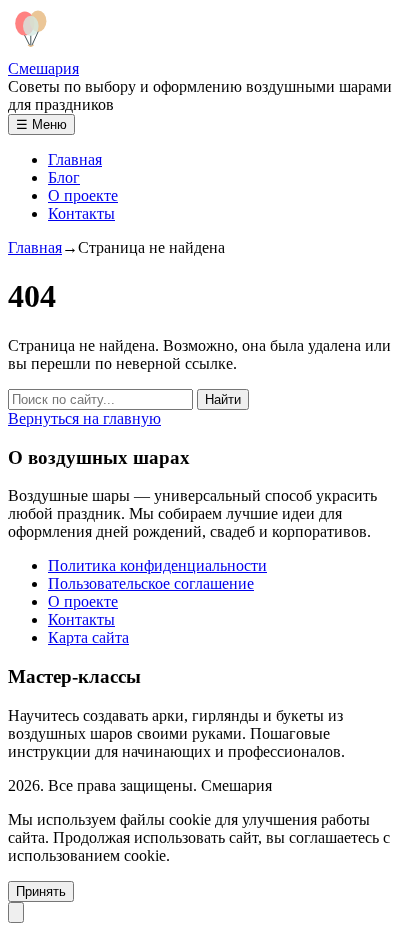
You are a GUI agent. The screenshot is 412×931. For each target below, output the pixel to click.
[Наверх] (16, 912)
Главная (75, 159)
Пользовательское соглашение (151, 583)
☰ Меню (41, 124)
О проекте (83, 195)
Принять (41, 891)
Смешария (43, 68)
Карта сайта (88, 637)
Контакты (81, 213)
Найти (223, 399)
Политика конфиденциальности (157, 565)
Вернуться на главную (84, 418)
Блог (64, 177)
